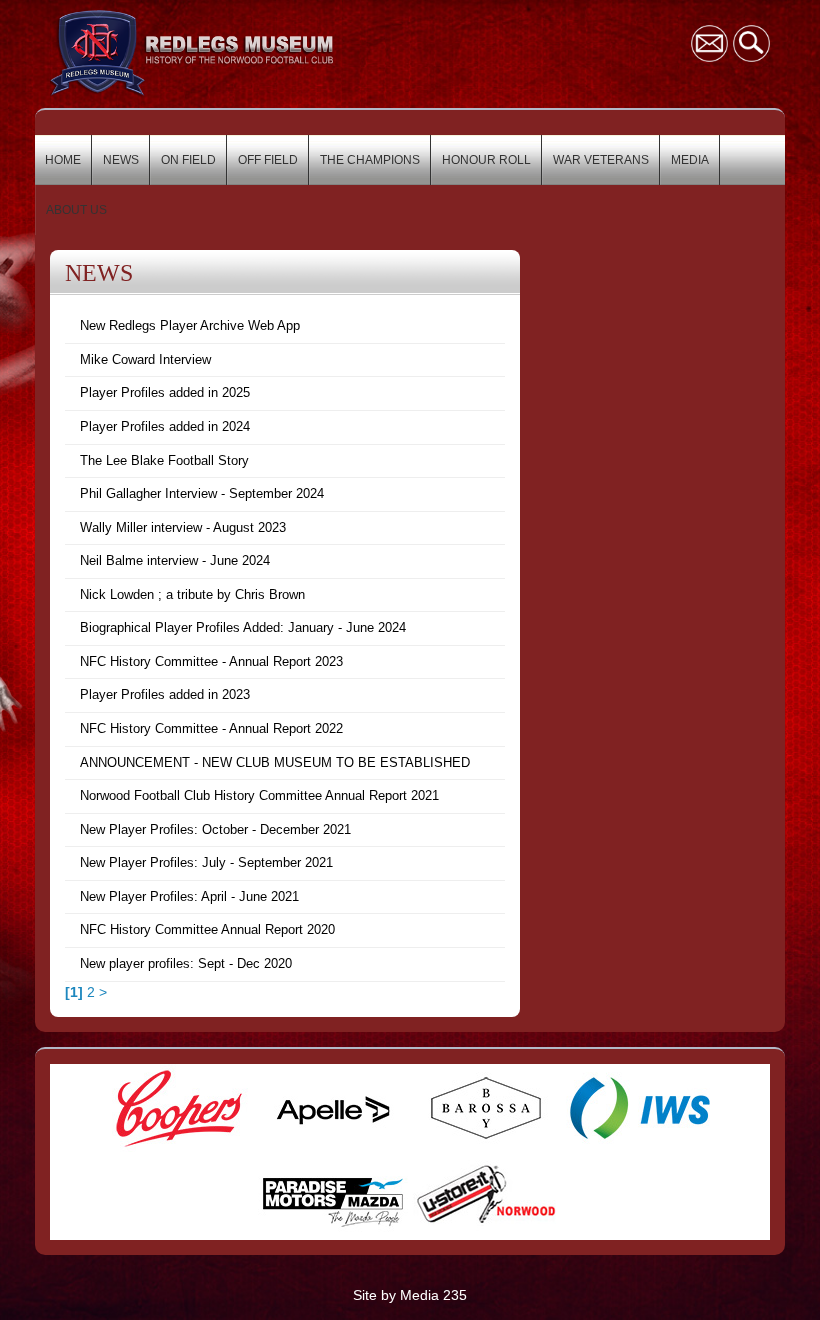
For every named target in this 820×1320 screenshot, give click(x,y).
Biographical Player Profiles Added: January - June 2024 (243, 627)
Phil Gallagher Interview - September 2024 (202, 493)
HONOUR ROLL (486, 160)
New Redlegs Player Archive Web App (190, 325)
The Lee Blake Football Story (164, 460)
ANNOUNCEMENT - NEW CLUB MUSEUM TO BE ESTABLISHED (275, 762)
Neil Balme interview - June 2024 (175, 560)
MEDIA (690, 160)
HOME (63, 160)
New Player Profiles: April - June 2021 (189, 896)
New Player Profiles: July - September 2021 (206, 862)
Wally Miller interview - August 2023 (183, 527)
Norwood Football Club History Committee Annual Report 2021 (259, 795)
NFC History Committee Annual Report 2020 (207, 929)
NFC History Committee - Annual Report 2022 (211, 728)
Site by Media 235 (410, 1295)
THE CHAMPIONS (370, 160)
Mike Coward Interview (145, 359)
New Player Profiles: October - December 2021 (215, 829)
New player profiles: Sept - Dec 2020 (186, 963)
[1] (74, 992)
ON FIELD (188, 160)
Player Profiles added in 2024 (165, 426)
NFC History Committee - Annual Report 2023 (211, 661)
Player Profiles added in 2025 (165, 392)
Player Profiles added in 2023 (165, 694)
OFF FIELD (268, 160)
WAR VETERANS (601, 160)
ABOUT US (76, 210)
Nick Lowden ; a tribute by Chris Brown (192, 594)
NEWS (121, 160)
